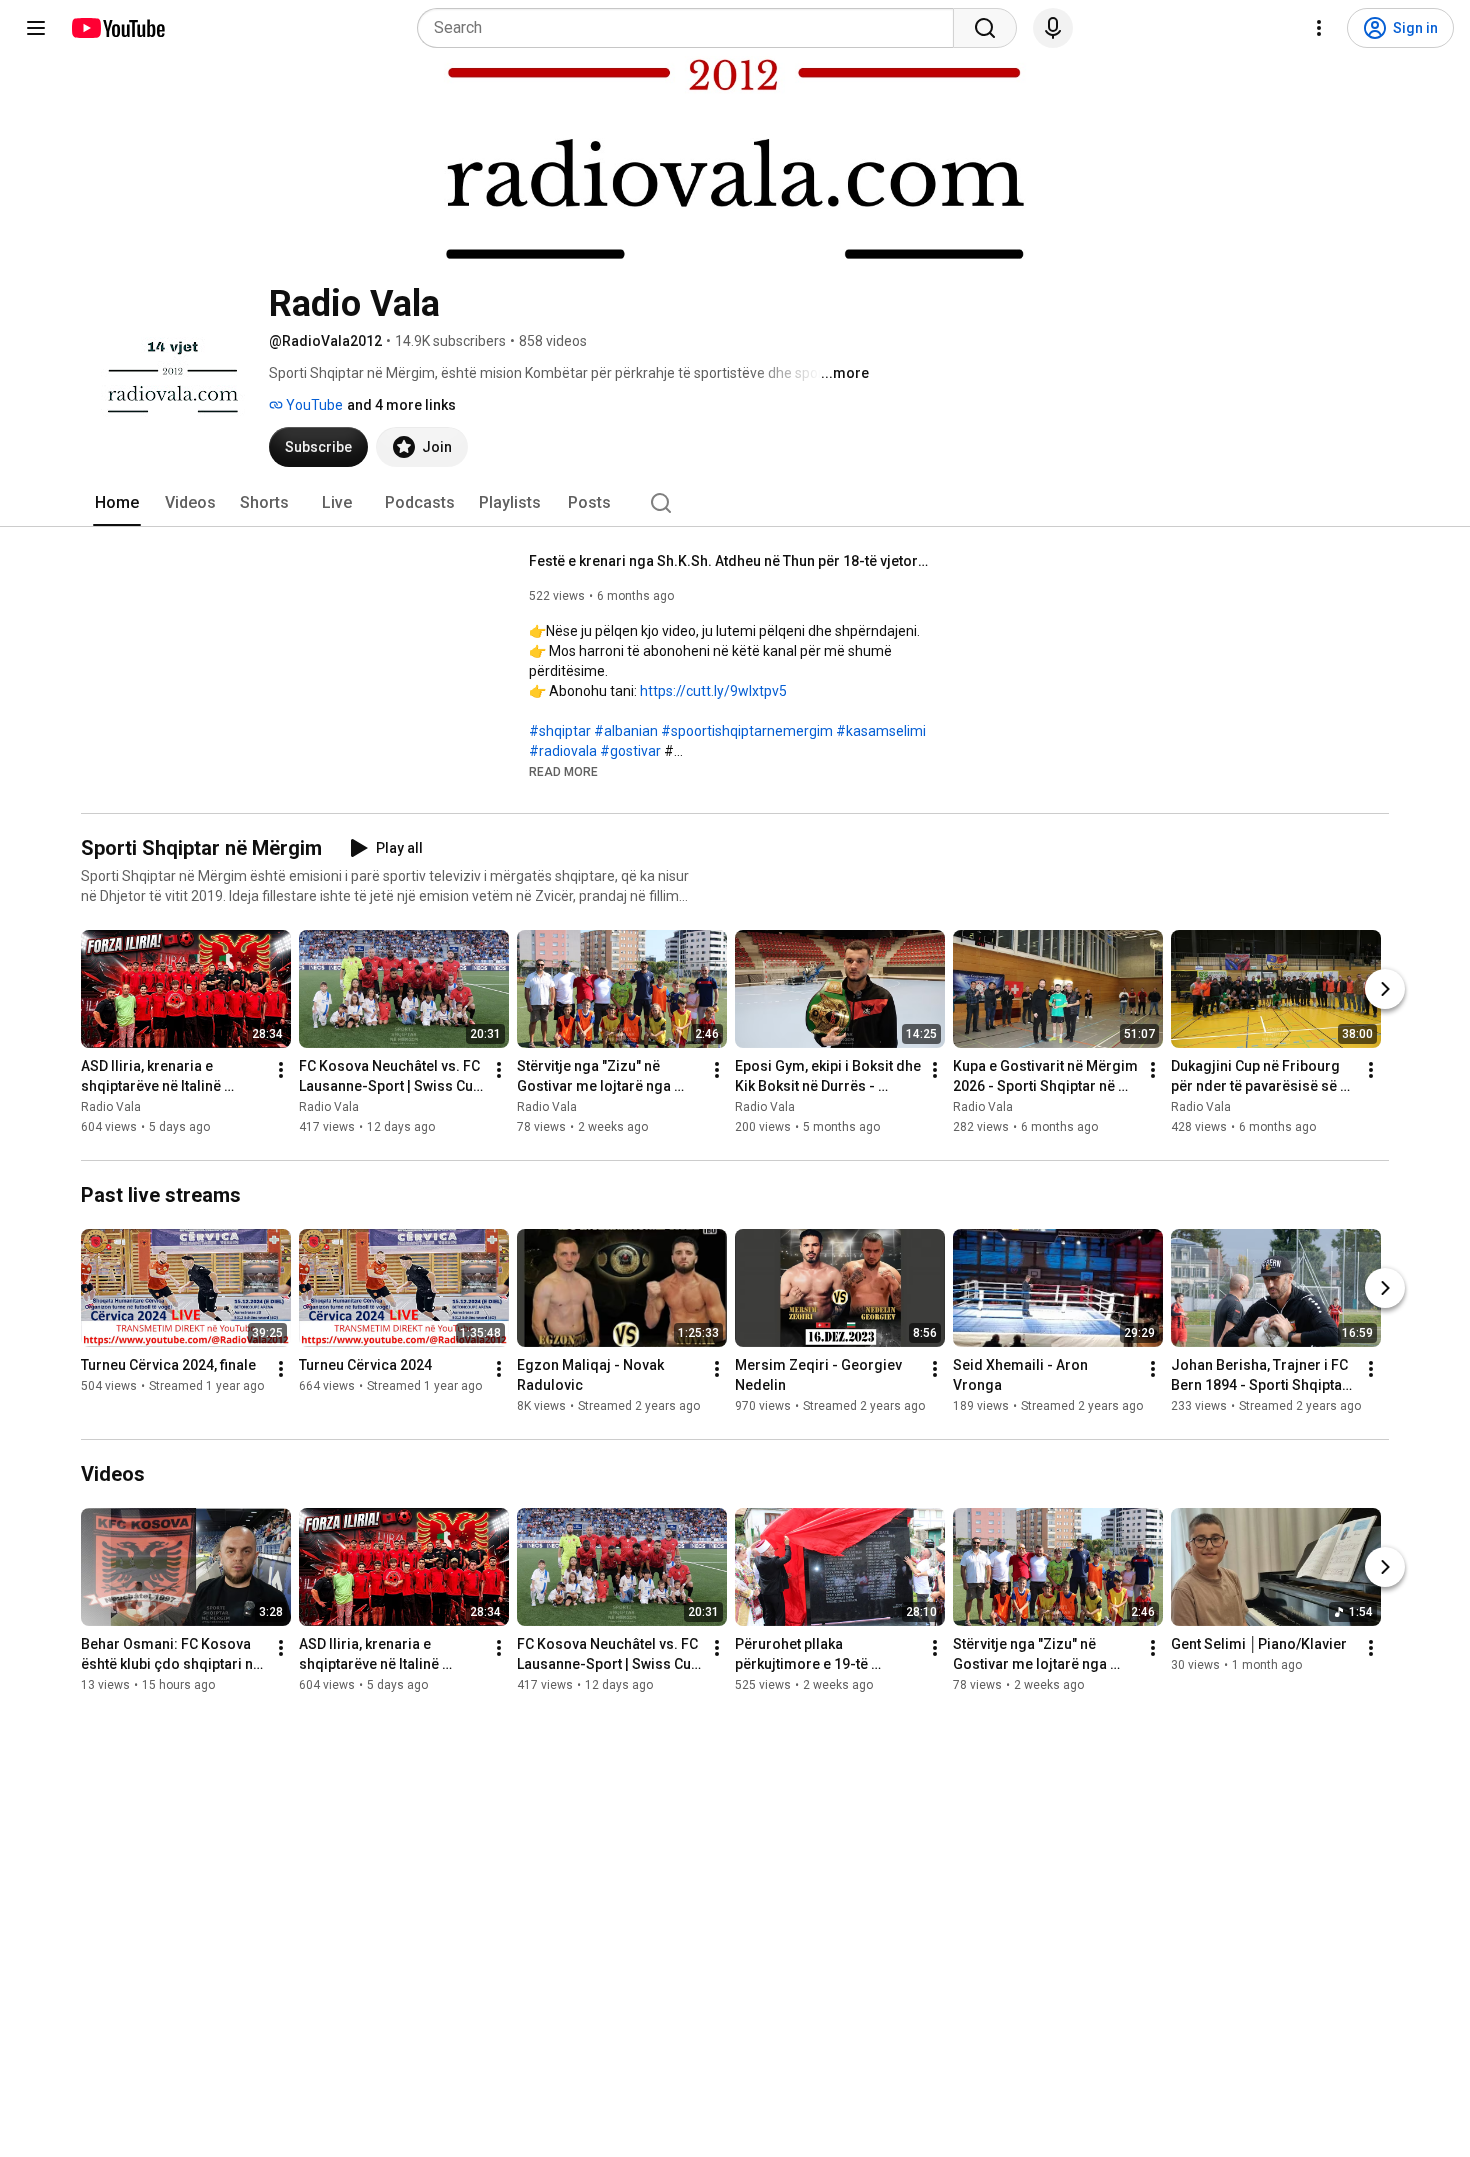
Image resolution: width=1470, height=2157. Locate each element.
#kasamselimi (881, 731)
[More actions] (281, 1070)
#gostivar (630, 751)
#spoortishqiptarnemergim (747, 731)
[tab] (117, 503)
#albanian (626, 731)
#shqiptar (560, 731)
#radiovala (563, 751)
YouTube (313, 405)
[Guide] (36, 28)
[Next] (1385, 989)
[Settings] (1319, 28)
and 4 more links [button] (401, 405)
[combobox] (691, 28)
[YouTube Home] (117, 28)
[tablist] (735, 503)
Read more (563, 772)
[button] (563, 771)
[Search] (985, 28)
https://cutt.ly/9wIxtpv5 (713, 691)
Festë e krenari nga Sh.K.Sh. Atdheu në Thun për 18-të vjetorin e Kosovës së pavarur (729, 561)
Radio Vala (111, 1107)
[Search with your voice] (1053, 28)
